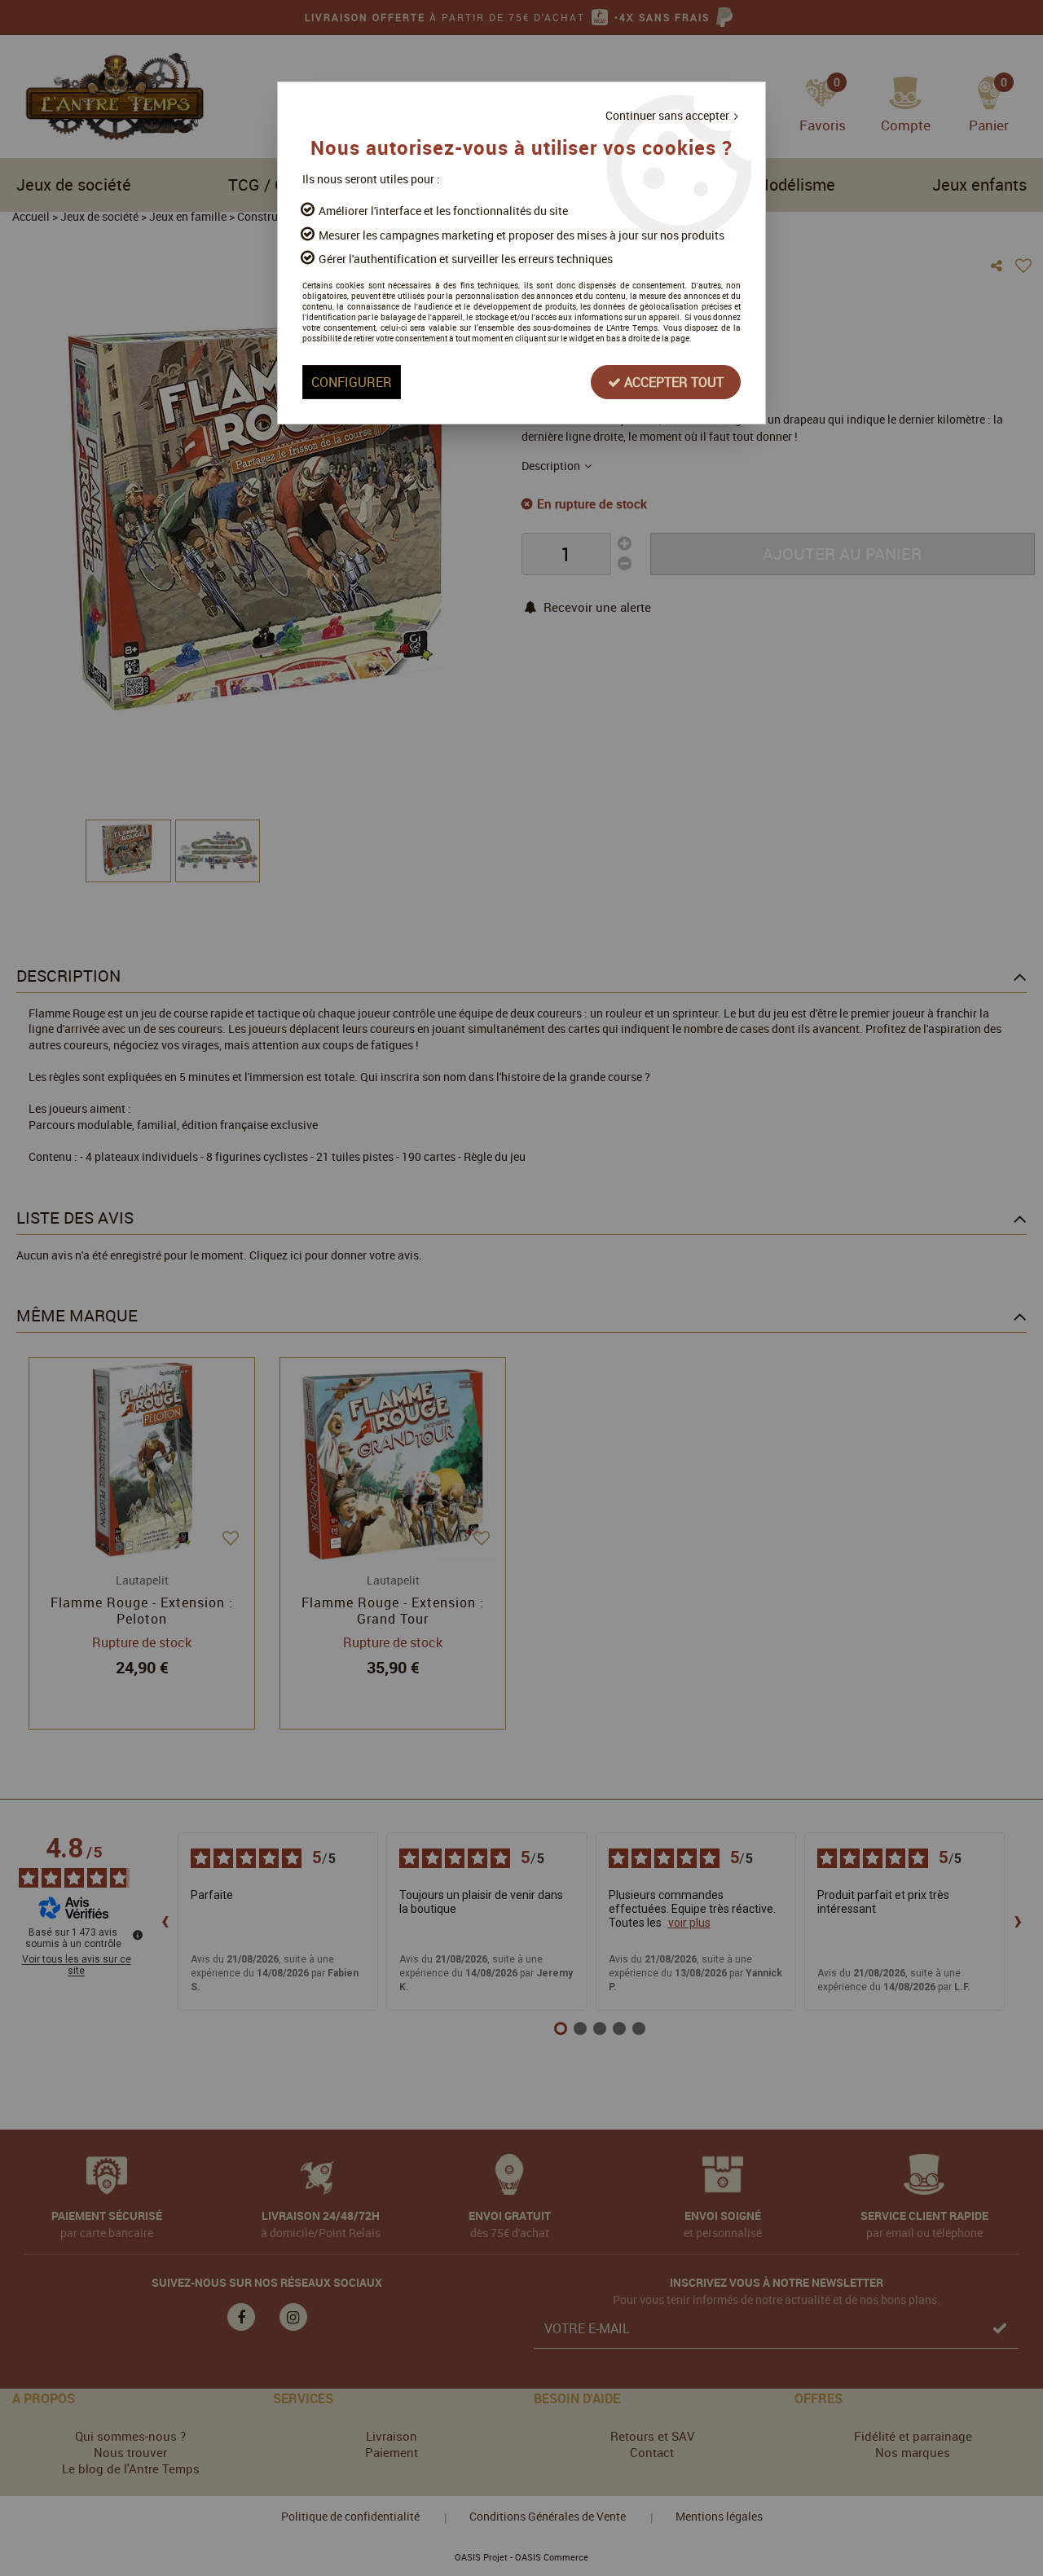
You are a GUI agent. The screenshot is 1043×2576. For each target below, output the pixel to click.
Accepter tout (672, 382)
